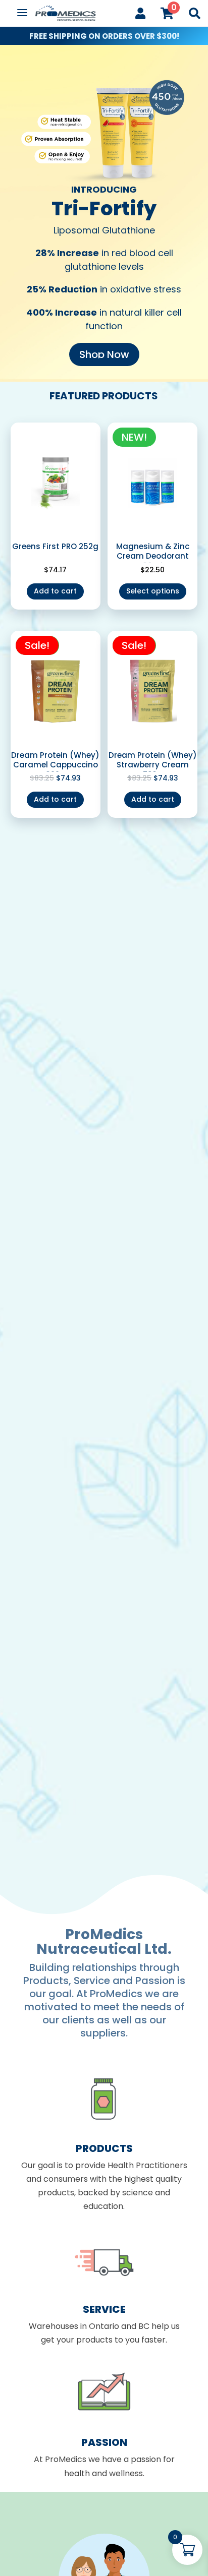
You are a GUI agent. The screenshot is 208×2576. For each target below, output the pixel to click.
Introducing (104, 189)
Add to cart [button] (55, 591)
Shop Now (104, 354)
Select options (153, 591)
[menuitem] (140, 13)
